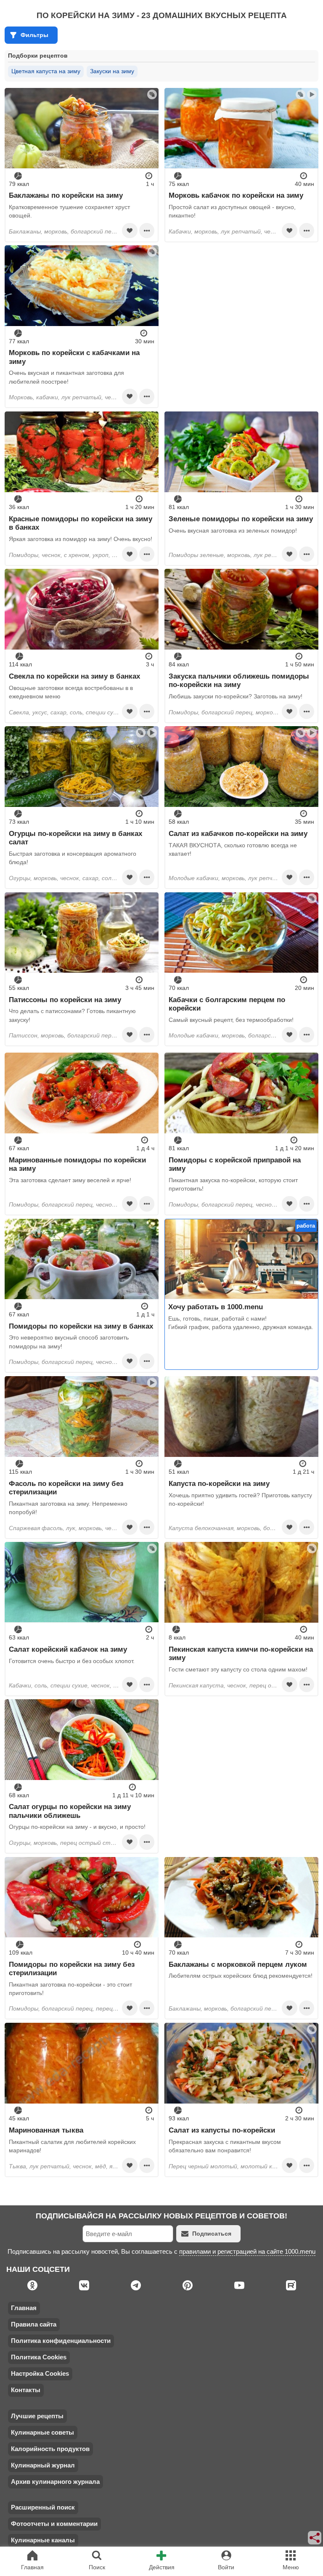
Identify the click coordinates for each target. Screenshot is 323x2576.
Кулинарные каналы (43, 2540)
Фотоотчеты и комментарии (54, 2524)
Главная (24, 2308)
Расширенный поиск (43, 2507)
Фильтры (34, 35)
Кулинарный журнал (43, 2465)
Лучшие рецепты (37, 2416)
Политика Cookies (39, 2357)
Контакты (26, 2390)
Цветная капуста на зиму (46, 71)
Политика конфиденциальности (61, 2341)
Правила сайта (34, 2324)
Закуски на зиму (112, 71)
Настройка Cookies (40, 2373)
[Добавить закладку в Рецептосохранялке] (130, 231)
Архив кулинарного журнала (55, 2482)
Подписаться (212, 2234)
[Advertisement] (241, 304)
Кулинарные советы (42, 2432)
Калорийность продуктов (50, 2449)
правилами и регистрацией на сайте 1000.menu (247, 2251)
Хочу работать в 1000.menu (216, 1307)
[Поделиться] (315, 2538)
